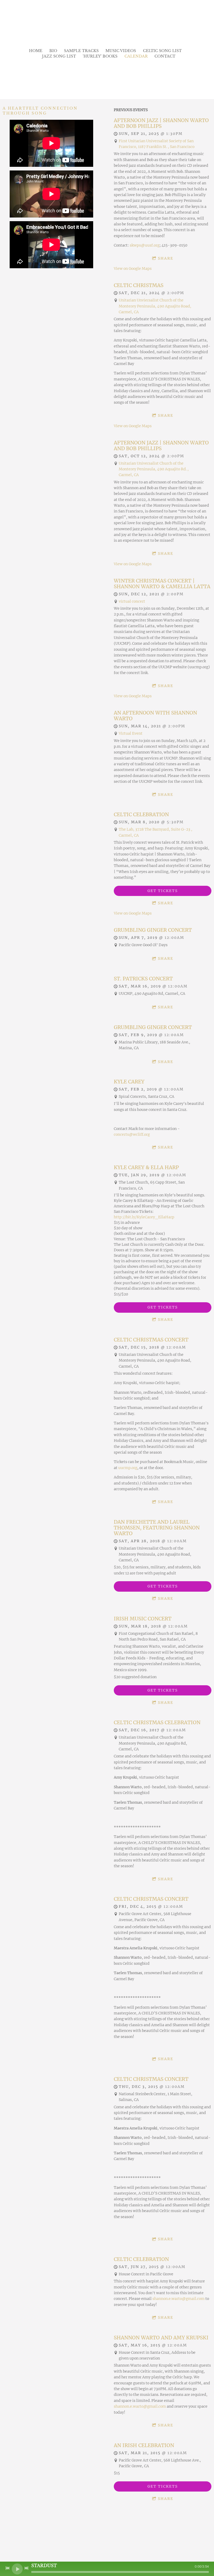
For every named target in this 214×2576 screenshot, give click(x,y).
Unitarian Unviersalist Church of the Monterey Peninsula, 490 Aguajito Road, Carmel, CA (155, 306)
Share (166, 258)
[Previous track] (8, 2568)
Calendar (136, 56)
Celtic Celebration (141, 814)
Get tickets (163, 891)
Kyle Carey (129, 1082)
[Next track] (26, 2568)
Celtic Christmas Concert (151, 1340)
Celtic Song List (162, 51)
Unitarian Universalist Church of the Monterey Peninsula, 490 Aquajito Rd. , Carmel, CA (154, 469)
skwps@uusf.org (145, 245)
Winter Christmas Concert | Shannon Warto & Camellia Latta (162, 584)
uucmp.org (128, 1468)
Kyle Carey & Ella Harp (146, 1167)
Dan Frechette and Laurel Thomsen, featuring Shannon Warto (157, 1528)
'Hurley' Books (100, 56)
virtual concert (132, 601)
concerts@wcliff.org (132, 1134)
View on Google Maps (133, 269)
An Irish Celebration (144, 2445)
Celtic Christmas (139, 285)
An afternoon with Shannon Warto (155, 716)
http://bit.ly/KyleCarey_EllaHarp (144, 1217)
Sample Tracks (81, 51)
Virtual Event (131, 733)
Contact (165, 56)
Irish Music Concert (143, 1619)
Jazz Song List (59, 56)
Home (36, 51)
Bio (53, 51)
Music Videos (121, 51)
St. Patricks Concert (143, 979)
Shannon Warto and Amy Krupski (161, 2338)
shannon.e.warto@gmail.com (179, 2299)
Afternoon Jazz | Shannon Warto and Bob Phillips (161, 123)
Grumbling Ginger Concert (153, 930)
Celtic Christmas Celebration (157, 1722)
